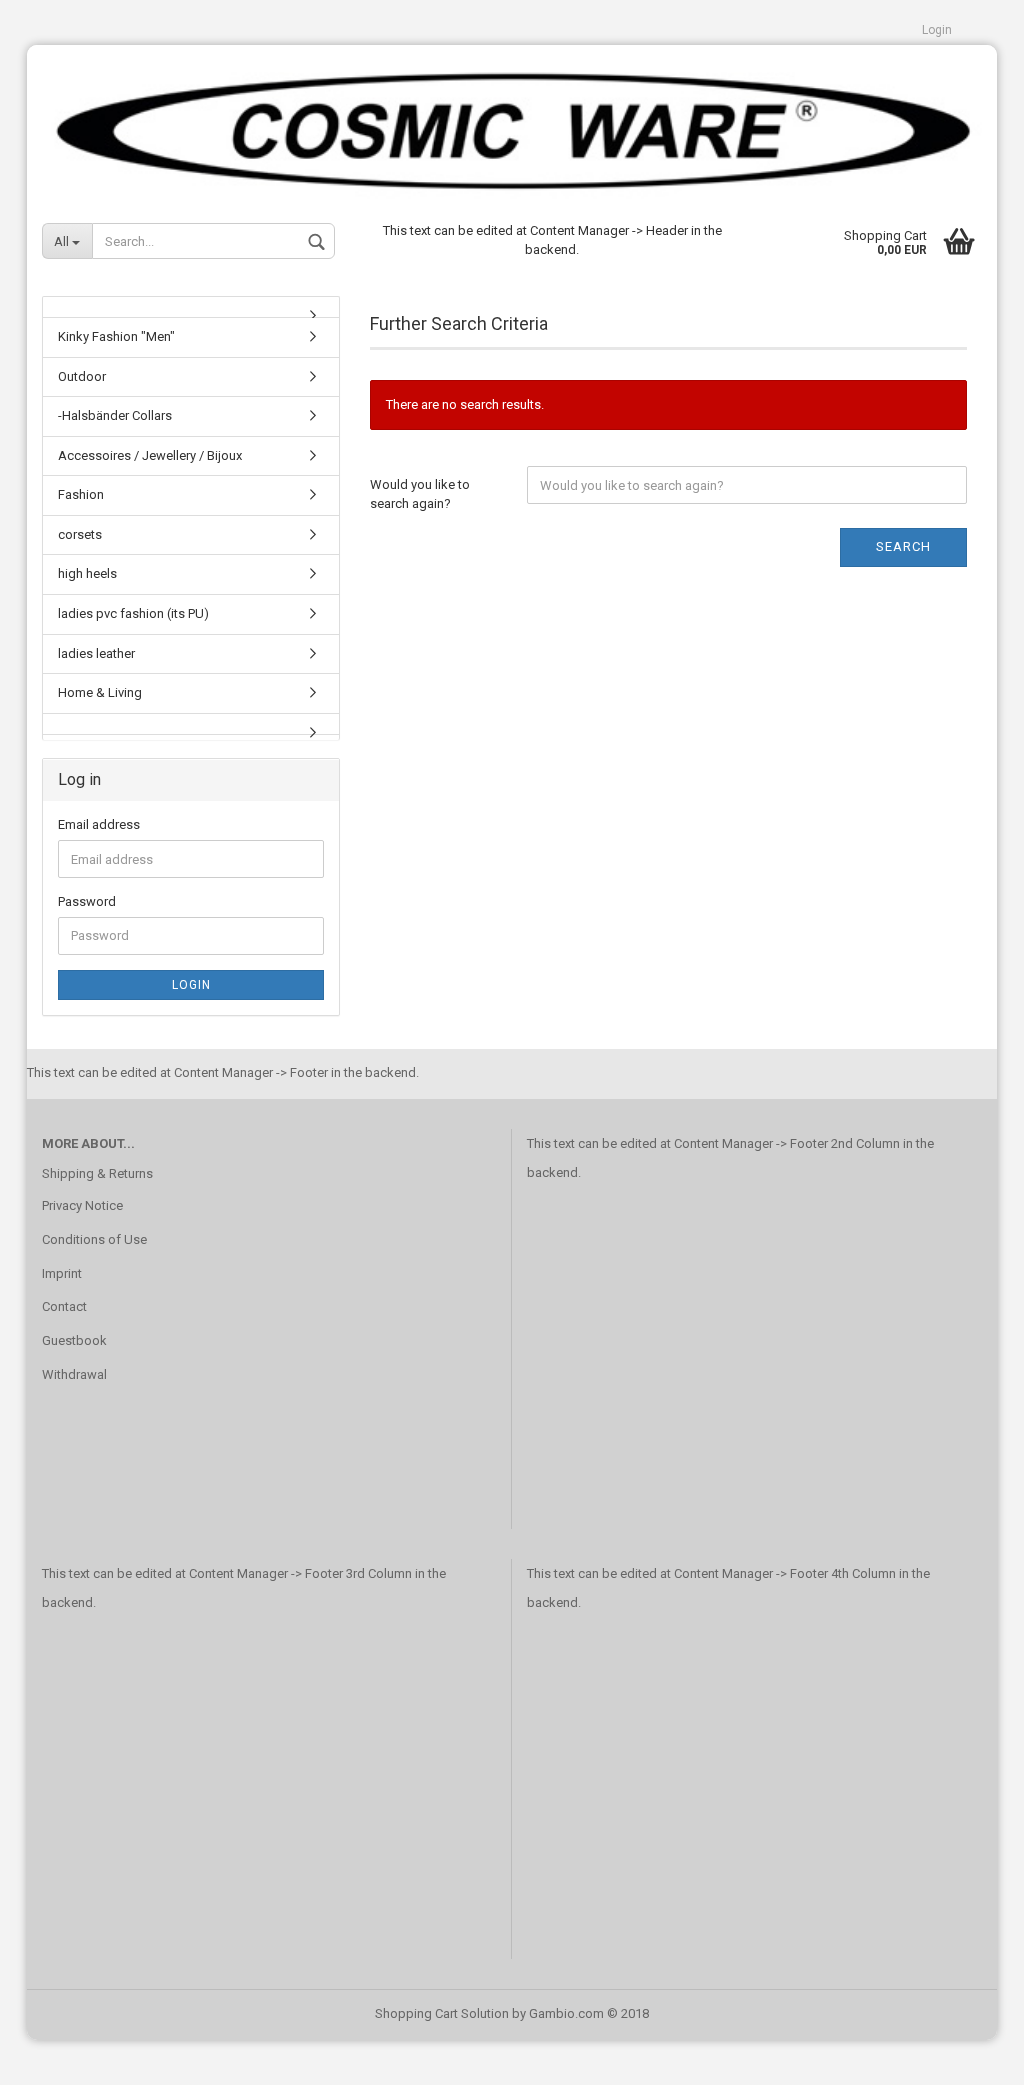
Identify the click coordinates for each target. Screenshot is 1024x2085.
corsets (80, 534)
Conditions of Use (94, 1239)
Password (87, 901)
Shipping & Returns (97, 1173)
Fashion (81, 494)
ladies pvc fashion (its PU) (133, 613)
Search (903, 546)
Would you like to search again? (420, 494)
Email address (99, 824)
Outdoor (82, 376)
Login (937, 30)
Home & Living (100, 692)
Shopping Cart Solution (442, 2013)
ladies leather (96, 653)
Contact (64, 1306)
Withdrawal (74, 1374)
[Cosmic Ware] (512, 123)
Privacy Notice (82, 1205)
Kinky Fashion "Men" (116, 336)
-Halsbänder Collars (115, 415)
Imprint (62, 1273)
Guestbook (74, 1340)
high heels (87, 573)
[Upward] (969, 2055)
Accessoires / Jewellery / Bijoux (150, 455)
